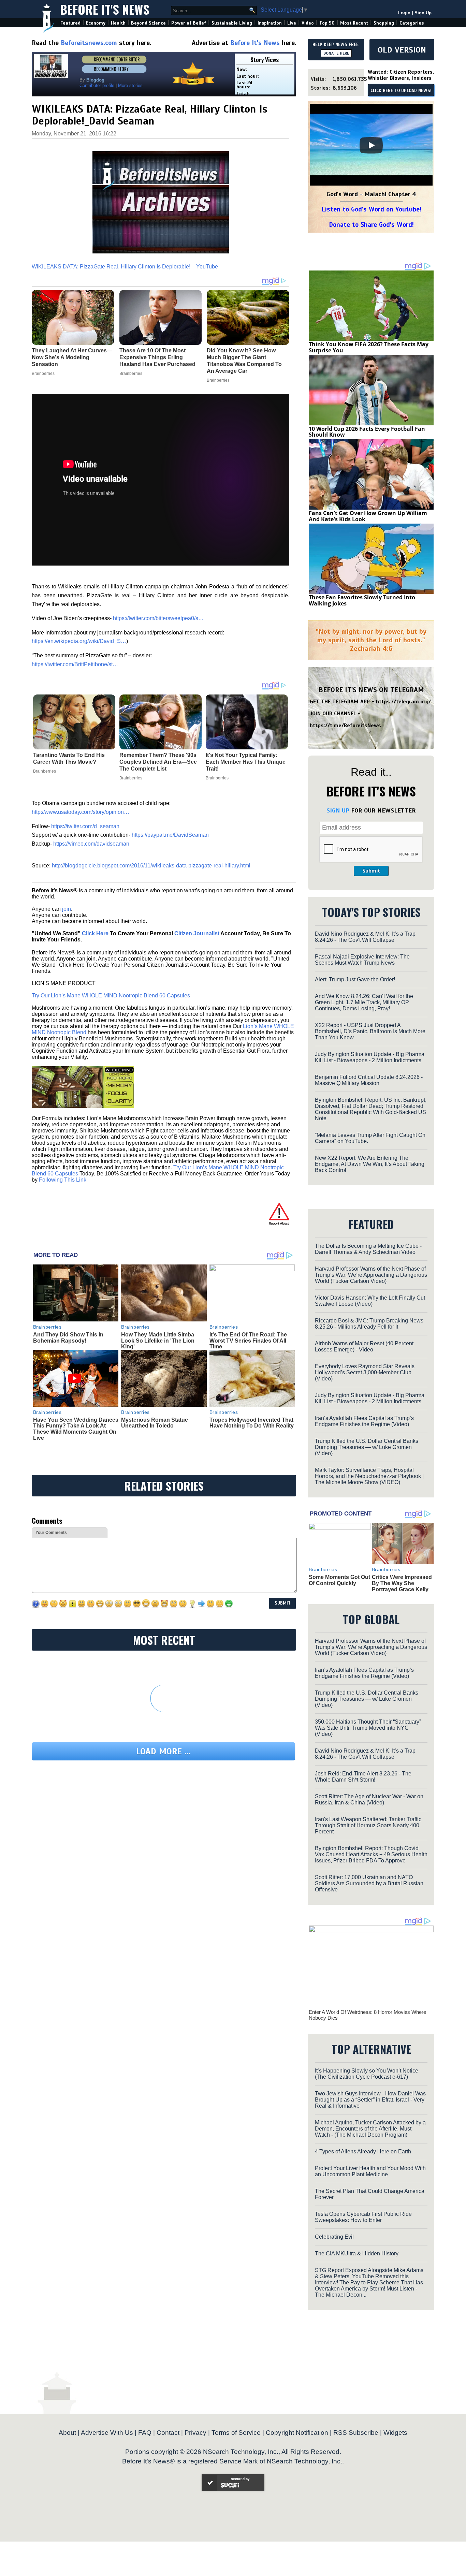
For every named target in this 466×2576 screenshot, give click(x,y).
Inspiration (270, 23)
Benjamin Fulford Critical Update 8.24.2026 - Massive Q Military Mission (369, 1080)
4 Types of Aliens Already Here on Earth (363, 2151)
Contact (168, 2433)
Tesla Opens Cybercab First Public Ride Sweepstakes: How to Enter (363, 2217)
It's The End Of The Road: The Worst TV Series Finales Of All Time (248, 1341)
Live (292, 23)
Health (118, 23)
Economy (96, 23)
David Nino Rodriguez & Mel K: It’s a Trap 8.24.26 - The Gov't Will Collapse (365, 937)
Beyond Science (148, 23)
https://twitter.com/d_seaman (85, 826)
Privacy (195, 2433)
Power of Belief (189, 23)
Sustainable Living (232, 23)
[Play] (371, 145)
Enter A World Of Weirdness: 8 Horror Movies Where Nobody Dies (367, 2015)
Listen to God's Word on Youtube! (371, 209)
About (67, 2433)
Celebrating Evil (334, 2237)
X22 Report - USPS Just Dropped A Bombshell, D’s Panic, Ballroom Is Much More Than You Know (370, 1031)
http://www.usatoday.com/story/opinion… (81, 812)
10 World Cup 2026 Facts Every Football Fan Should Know (367, 432)
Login (404, 13)
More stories (130, 85)
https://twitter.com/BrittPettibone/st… (75, 664)
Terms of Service (236, 2433)
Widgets (395, 2433)
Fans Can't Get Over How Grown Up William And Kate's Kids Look (368, 516)
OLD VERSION (402, 50)
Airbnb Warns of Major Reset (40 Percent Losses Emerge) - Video (364, 1346)
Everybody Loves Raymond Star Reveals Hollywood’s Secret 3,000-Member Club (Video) (365, 1372)
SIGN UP (338, 810)
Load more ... (163, 1751)
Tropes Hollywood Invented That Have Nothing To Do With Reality (252, 1423)
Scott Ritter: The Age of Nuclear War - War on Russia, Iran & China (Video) (369, 1799)
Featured (70, 23)
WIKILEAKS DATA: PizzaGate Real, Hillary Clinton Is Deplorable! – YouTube (125, 267)
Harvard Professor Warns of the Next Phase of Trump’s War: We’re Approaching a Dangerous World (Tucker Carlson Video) (371, 1275)
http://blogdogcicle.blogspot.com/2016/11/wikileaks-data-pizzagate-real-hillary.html (151, 866)
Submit (371, 871)
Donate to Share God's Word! (371, 225)
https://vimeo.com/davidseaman (91, 844)
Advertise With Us (107, 2433)
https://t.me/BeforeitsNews (345, 726)
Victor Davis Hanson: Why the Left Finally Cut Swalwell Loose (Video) (370, 1301)
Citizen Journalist (197, 933)
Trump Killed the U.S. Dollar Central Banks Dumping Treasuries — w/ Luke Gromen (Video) (367, 1447)
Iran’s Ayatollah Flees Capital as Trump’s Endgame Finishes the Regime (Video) (364, 1421)
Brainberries (45, 771)
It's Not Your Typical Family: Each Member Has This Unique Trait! (246, 762)
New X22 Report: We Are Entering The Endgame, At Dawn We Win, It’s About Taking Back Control (370, 1164)
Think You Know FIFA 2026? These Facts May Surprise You (369, 347)
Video (308, 23)
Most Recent (354, 23)
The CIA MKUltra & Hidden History (357, 2253)
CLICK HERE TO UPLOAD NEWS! (401, 91)
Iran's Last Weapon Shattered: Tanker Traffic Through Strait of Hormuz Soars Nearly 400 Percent (368, 1825)
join (67, 909)
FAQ (145, 2433)
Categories (412, 23)
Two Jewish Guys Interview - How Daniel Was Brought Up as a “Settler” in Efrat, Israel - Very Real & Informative (370, 2100)
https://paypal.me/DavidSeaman (170, 835)
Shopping (384, 23)
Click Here (95, 933)
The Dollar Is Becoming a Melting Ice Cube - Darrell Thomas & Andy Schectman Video (368, 1249)
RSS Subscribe (356, 2433)
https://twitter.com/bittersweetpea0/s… (158, 618)
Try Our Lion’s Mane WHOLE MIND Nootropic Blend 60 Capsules (111, 996)
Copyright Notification (297, 2433)
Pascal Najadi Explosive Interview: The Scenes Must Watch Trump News (362, 960)
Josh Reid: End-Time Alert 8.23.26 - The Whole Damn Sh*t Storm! (363, 1777)
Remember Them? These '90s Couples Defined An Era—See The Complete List (158, 762)
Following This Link (63, 1180)
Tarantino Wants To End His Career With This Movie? (69, 758)
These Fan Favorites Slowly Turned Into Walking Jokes (362, 600)
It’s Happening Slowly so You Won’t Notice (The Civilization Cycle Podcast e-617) (367, 2074)
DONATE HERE (336, 53)
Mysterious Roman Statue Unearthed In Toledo (155, 1423)
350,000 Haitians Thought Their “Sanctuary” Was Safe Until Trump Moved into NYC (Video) (368, 1728)
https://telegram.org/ (403, 702)
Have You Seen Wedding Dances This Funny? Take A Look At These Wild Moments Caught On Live (76, 1429)
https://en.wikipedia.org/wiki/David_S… (79, 641)
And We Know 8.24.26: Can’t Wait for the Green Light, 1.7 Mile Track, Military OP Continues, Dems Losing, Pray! (364, 1002)
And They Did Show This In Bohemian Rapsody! (68, 1338)
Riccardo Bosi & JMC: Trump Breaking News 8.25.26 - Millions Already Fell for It (369, 1324)
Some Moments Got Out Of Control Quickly (339, 1580)
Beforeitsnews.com (89, 43)
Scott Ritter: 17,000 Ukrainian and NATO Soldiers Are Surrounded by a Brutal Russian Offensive (369, 1883)
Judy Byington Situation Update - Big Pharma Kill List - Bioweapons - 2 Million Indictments (370, 1057)
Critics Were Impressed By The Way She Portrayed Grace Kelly (402, 1583)
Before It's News (105, 9)
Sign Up (423, 13)
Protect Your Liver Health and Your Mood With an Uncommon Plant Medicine (370, 2171)
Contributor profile (97, 85)
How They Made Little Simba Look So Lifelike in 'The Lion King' (158, 1341)
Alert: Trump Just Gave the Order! (355, 979)
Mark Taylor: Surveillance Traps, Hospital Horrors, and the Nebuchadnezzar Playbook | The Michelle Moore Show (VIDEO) (369, 1476)
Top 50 (327, 23)
